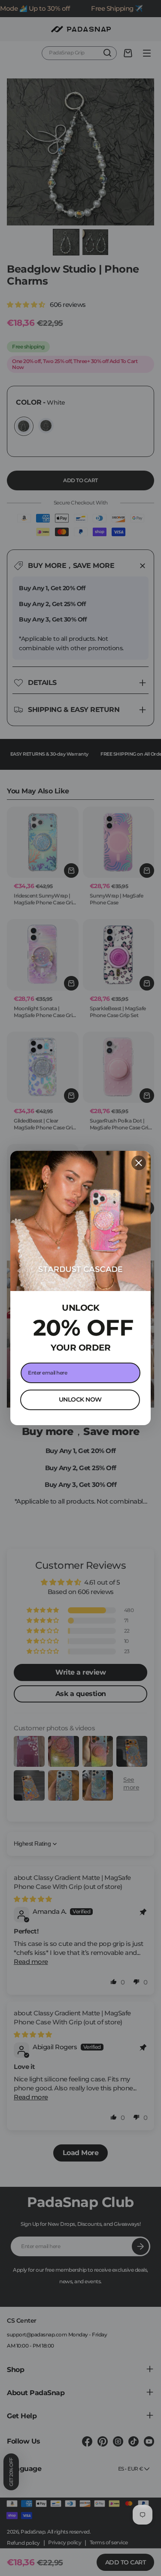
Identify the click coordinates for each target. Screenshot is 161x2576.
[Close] (139, 1163)
